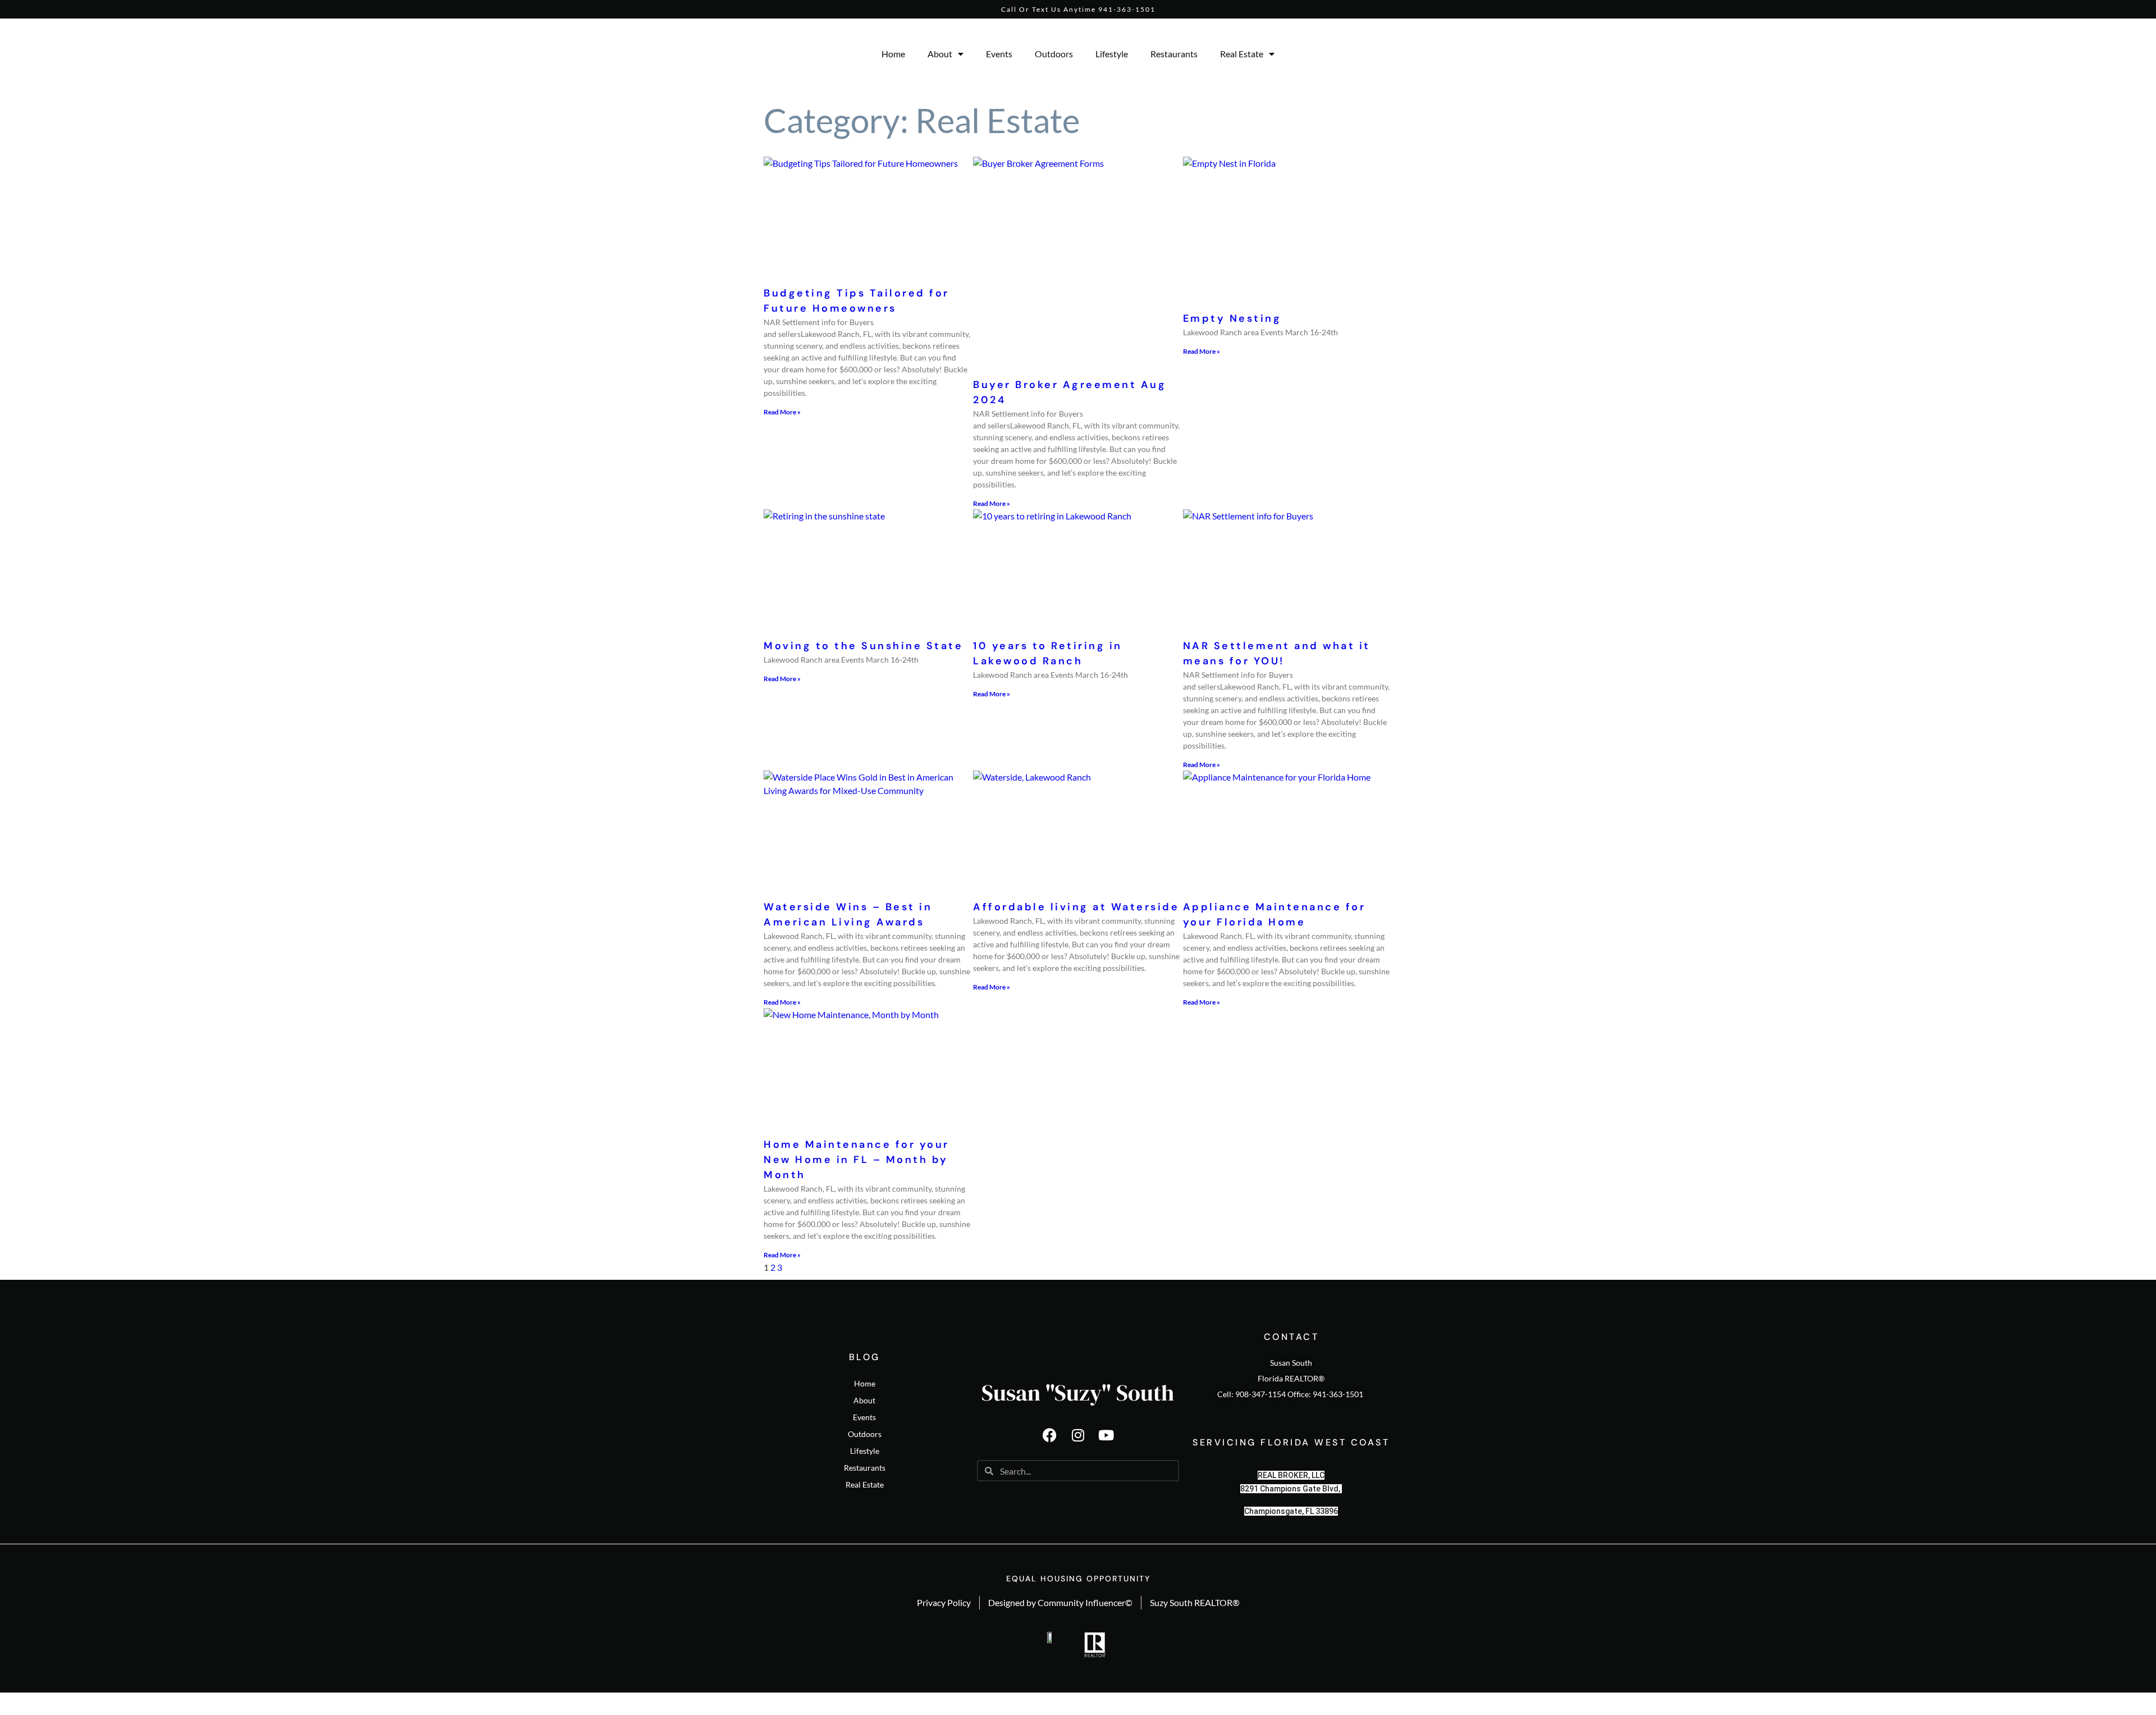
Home (893, 54)
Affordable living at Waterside (1076, 907)
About (940, 54)
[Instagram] (1078, 1435)
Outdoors (1054, 54)
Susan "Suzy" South (1078, 1393)
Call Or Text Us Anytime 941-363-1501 (1078, 9)
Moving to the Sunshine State (863, 646)
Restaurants (1174, 54)
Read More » (782, 412)
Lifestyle (1112, 54)
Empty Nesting (1232, 318)
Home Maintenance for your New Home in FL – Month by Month (857, 1160)
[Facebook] (1050, 1435)
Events (999, 54)
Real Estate (1242, 54)
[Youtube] (1106, 1435)
